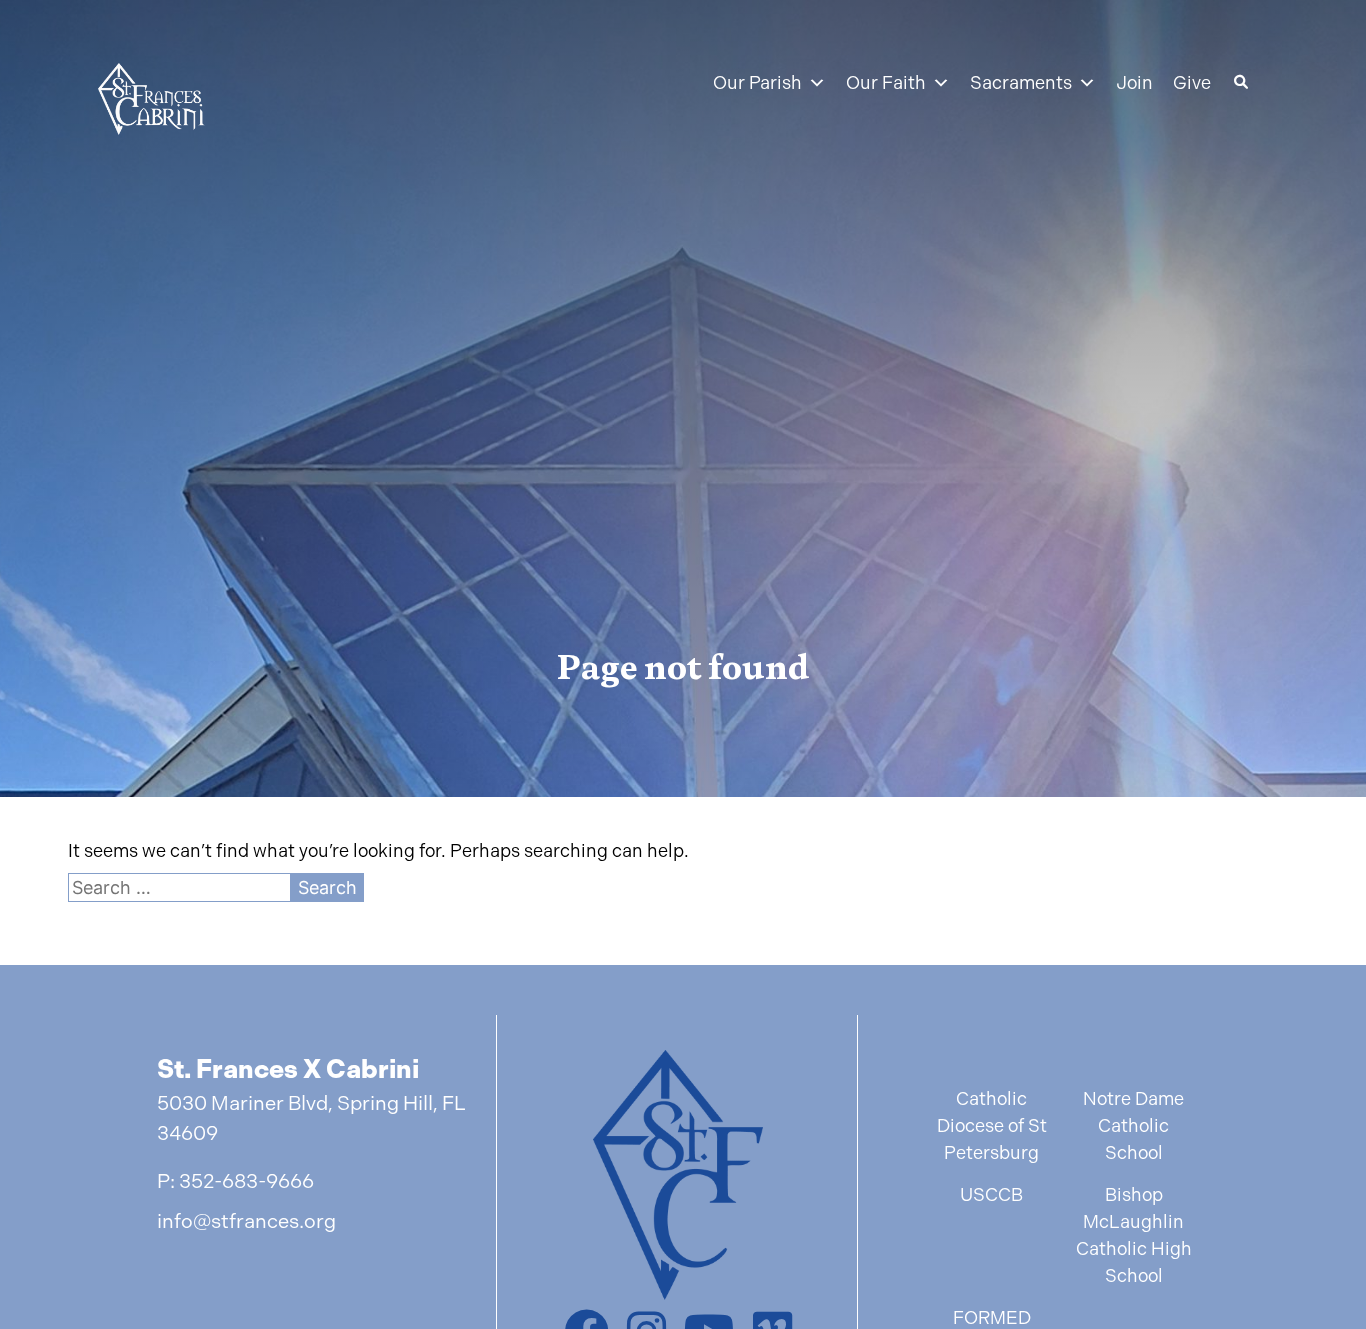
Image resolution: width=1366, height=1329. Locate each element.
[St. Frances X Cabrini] (151, 102)
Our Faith (886, 82)
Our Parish (757, 82)
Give (1192, 82)
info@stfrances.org (246, 1221)
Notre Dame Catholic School (1133, 1125)
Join (1134, 82)
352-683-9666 (246, 1181)
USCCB (991, 1194)
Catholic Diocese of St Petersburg (992, 1125)
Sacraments (1021, 82)
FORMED (992, 1317)
